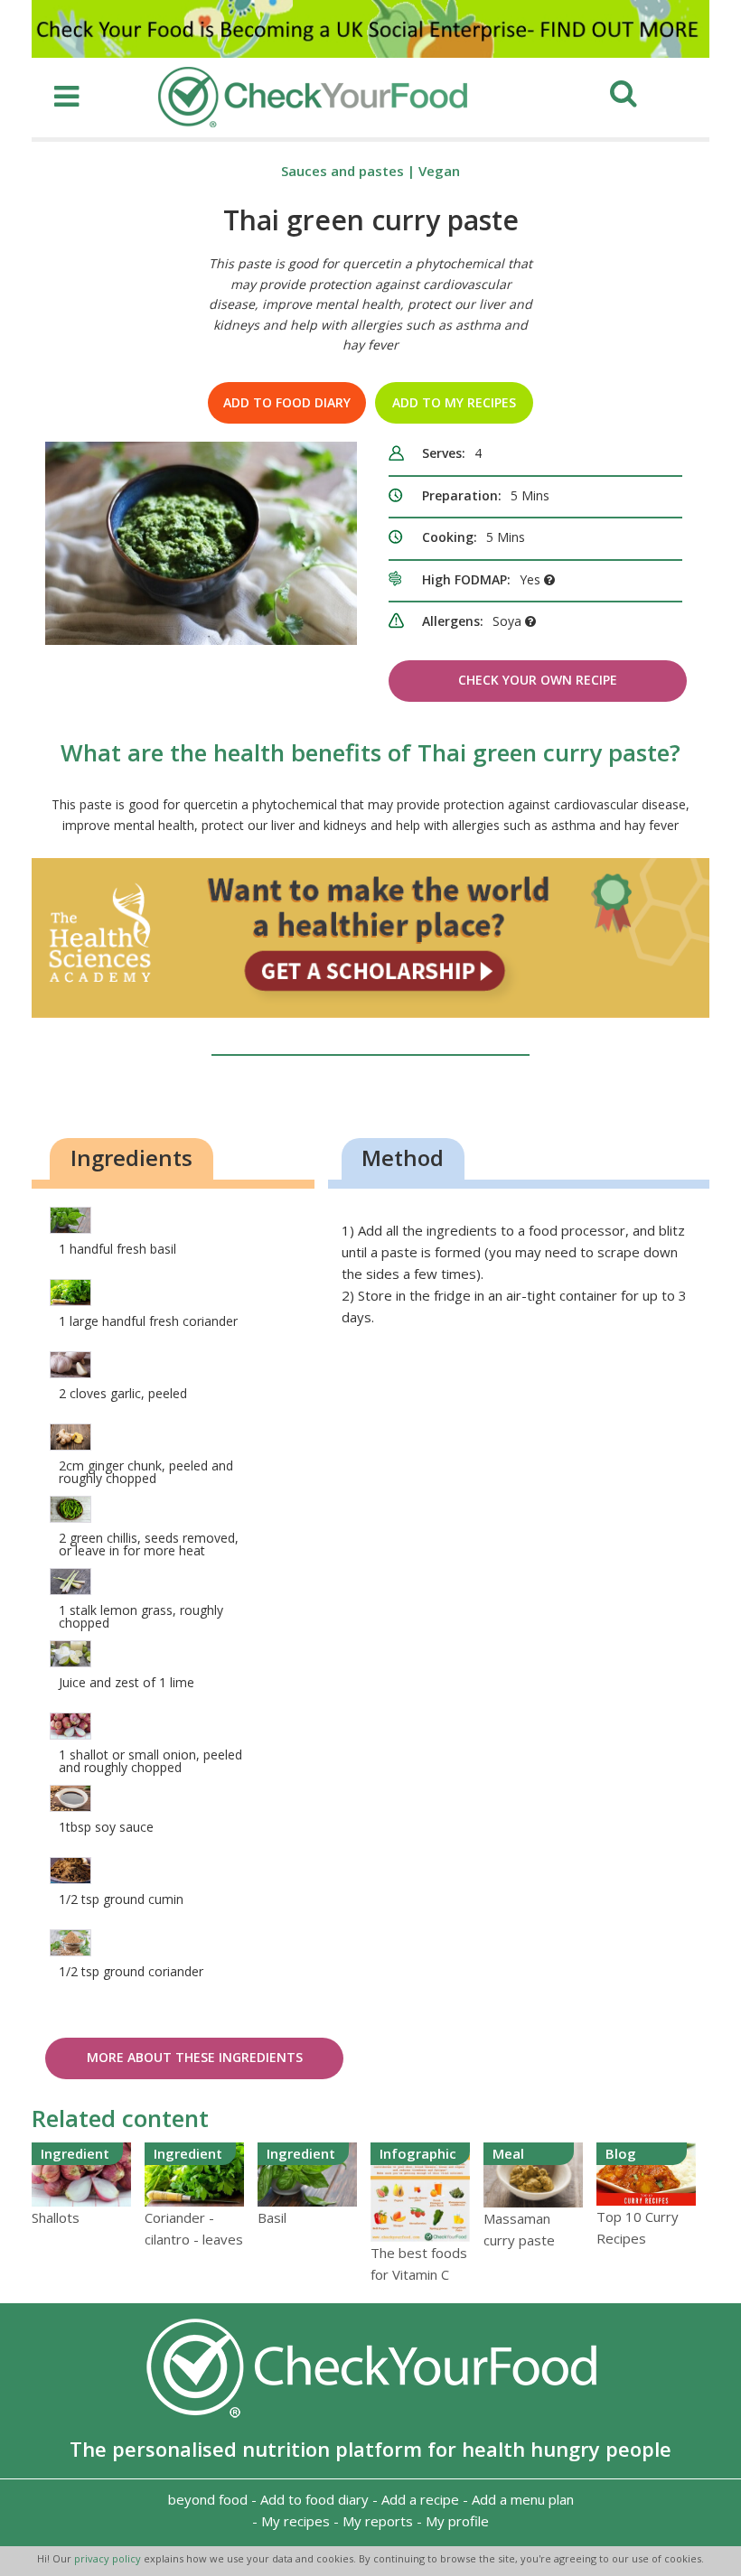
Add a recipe (420, 2499)
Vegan (439, 171)
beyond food (208, 2499)
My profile (457, 2521)
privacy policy (109, 2558)
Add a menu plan (523, 2499)
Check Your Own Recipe (538, 680)
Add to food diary (287, 402)
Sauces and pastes (342, 171)
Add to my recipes (454, 402)
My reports (378, 2521)
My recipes (295, 2521)
